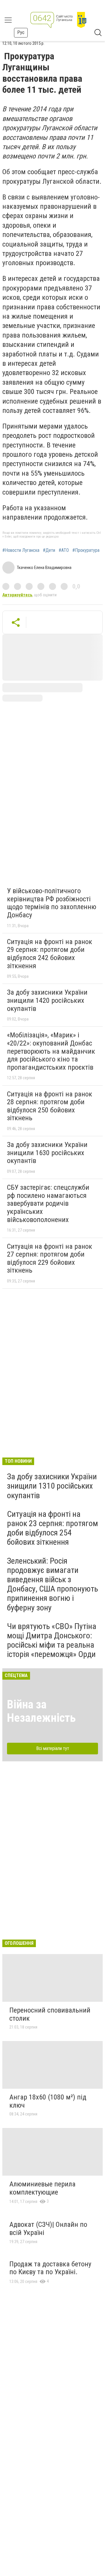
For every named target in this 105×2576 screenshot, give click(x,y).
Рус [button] (21, 32)
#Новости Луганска (21, 550)
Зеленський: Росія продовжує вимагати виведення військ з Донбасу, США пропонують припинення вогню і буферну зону (52, 1584)
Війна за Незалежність (41, 1711)
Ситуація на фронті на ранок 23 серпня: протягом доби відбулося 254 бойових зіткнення (52, 1528)
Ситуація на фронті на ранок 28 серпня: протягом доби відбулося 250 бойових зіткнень (50, 1106)
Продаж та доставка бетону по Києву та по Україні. (50, 2268)
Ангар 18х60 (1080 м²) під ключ (48, 2101)
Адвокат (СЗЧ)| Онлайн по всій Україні (48, 2229)
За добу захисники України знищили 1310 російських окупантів (52, 1486)
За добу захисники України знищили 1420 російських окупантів (47, 1000)
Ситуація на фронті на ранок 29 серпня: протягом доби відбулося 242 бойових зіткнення (50, 954)
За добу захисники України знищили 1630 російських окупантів (47, 1153)
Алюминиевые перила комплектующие (42, 2188)
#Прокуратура (86, 550)
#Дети (49, 550)
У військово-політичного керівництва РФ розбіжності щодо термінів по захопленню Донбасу (52, 903)
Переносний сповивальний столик (50, 2014)
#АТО (64, 550)
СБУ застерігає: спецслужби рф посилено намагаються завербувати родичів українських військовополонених (48, 1203)
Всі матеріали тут (53, 1748)
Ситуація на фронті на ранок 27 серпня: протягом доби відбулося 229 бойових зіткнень (50, 1258)
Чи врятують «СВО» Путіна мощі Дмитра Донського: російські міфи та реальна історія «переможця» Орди (52, 1640)
